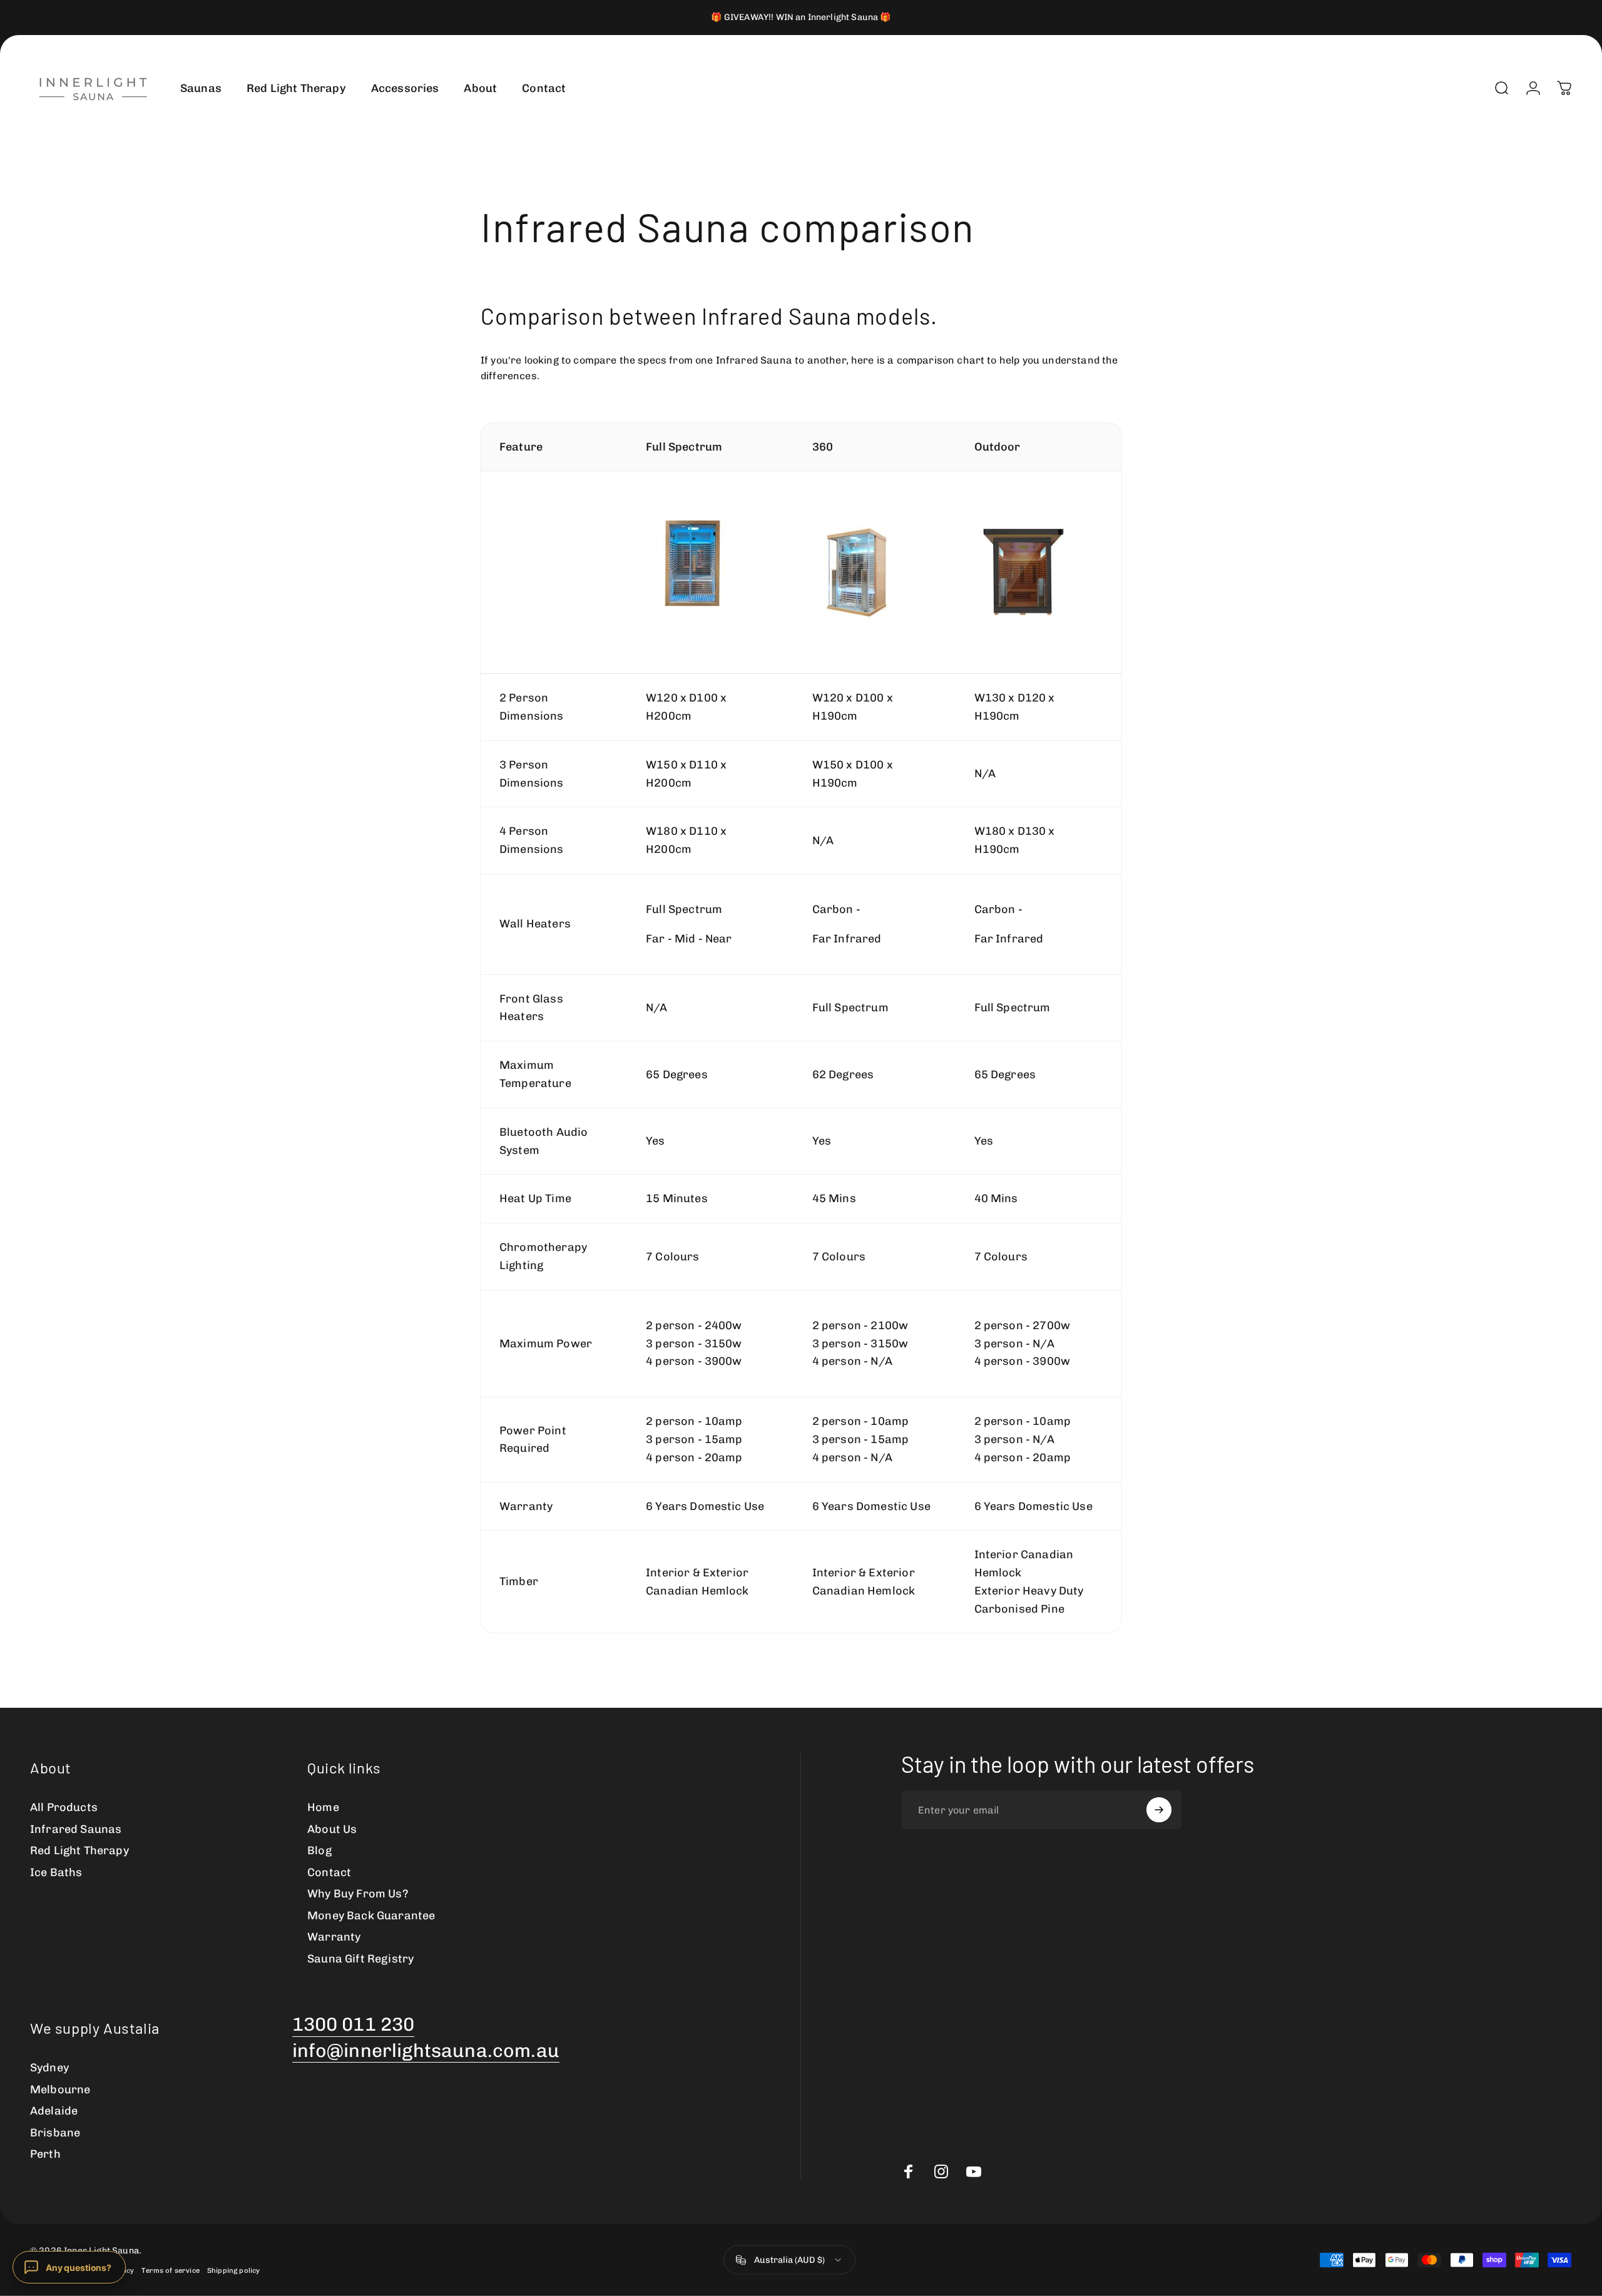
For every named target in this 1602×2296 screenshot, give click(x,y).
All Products (64, 1807)
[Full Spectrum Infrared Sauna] (710, 563)
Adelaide (54, 2111)
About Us (332, 1829)
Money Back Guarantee (371, 1916)
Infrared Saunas (76, 1829)
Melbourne (60, 2089)
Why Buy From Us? (358, 1894)
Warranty (334, 1937)
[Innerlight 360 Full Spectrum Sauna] (875, 573)
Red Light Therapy (79, 1850)
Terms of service (171, 2270)
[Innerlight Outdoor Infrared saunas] (1038, 573)
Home (323, 1807)
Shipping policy (233, 2270)
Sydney (49, 2068)
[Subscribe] (1159, 1810)
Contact (329, 1872)
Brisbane (55, 2133)
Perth (45, 2154)
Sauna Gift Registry (360, 1959)
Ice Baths (56, 1872)
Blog (319, 1850)
